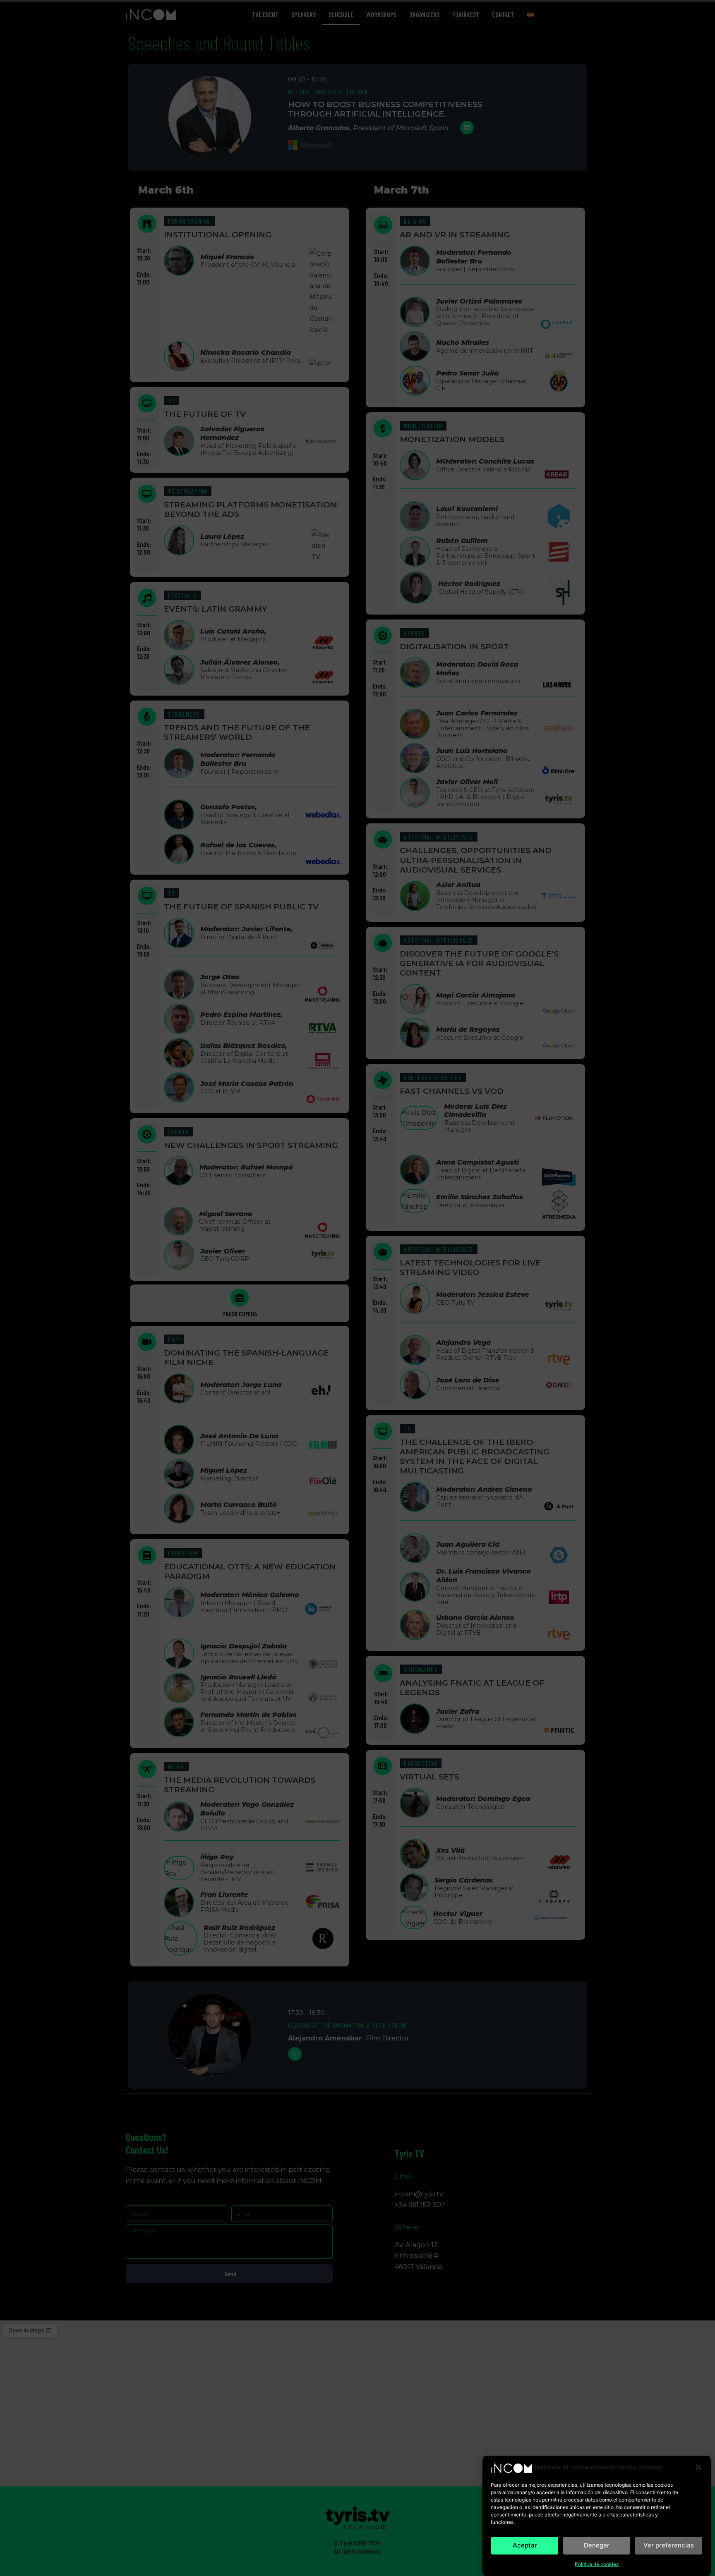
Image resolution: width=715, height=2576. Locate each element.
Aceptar (525, 2545)
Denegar (597, 2545)
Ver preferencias (669, 2545)
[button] (698, 2467)
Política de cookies (597, 2564)
